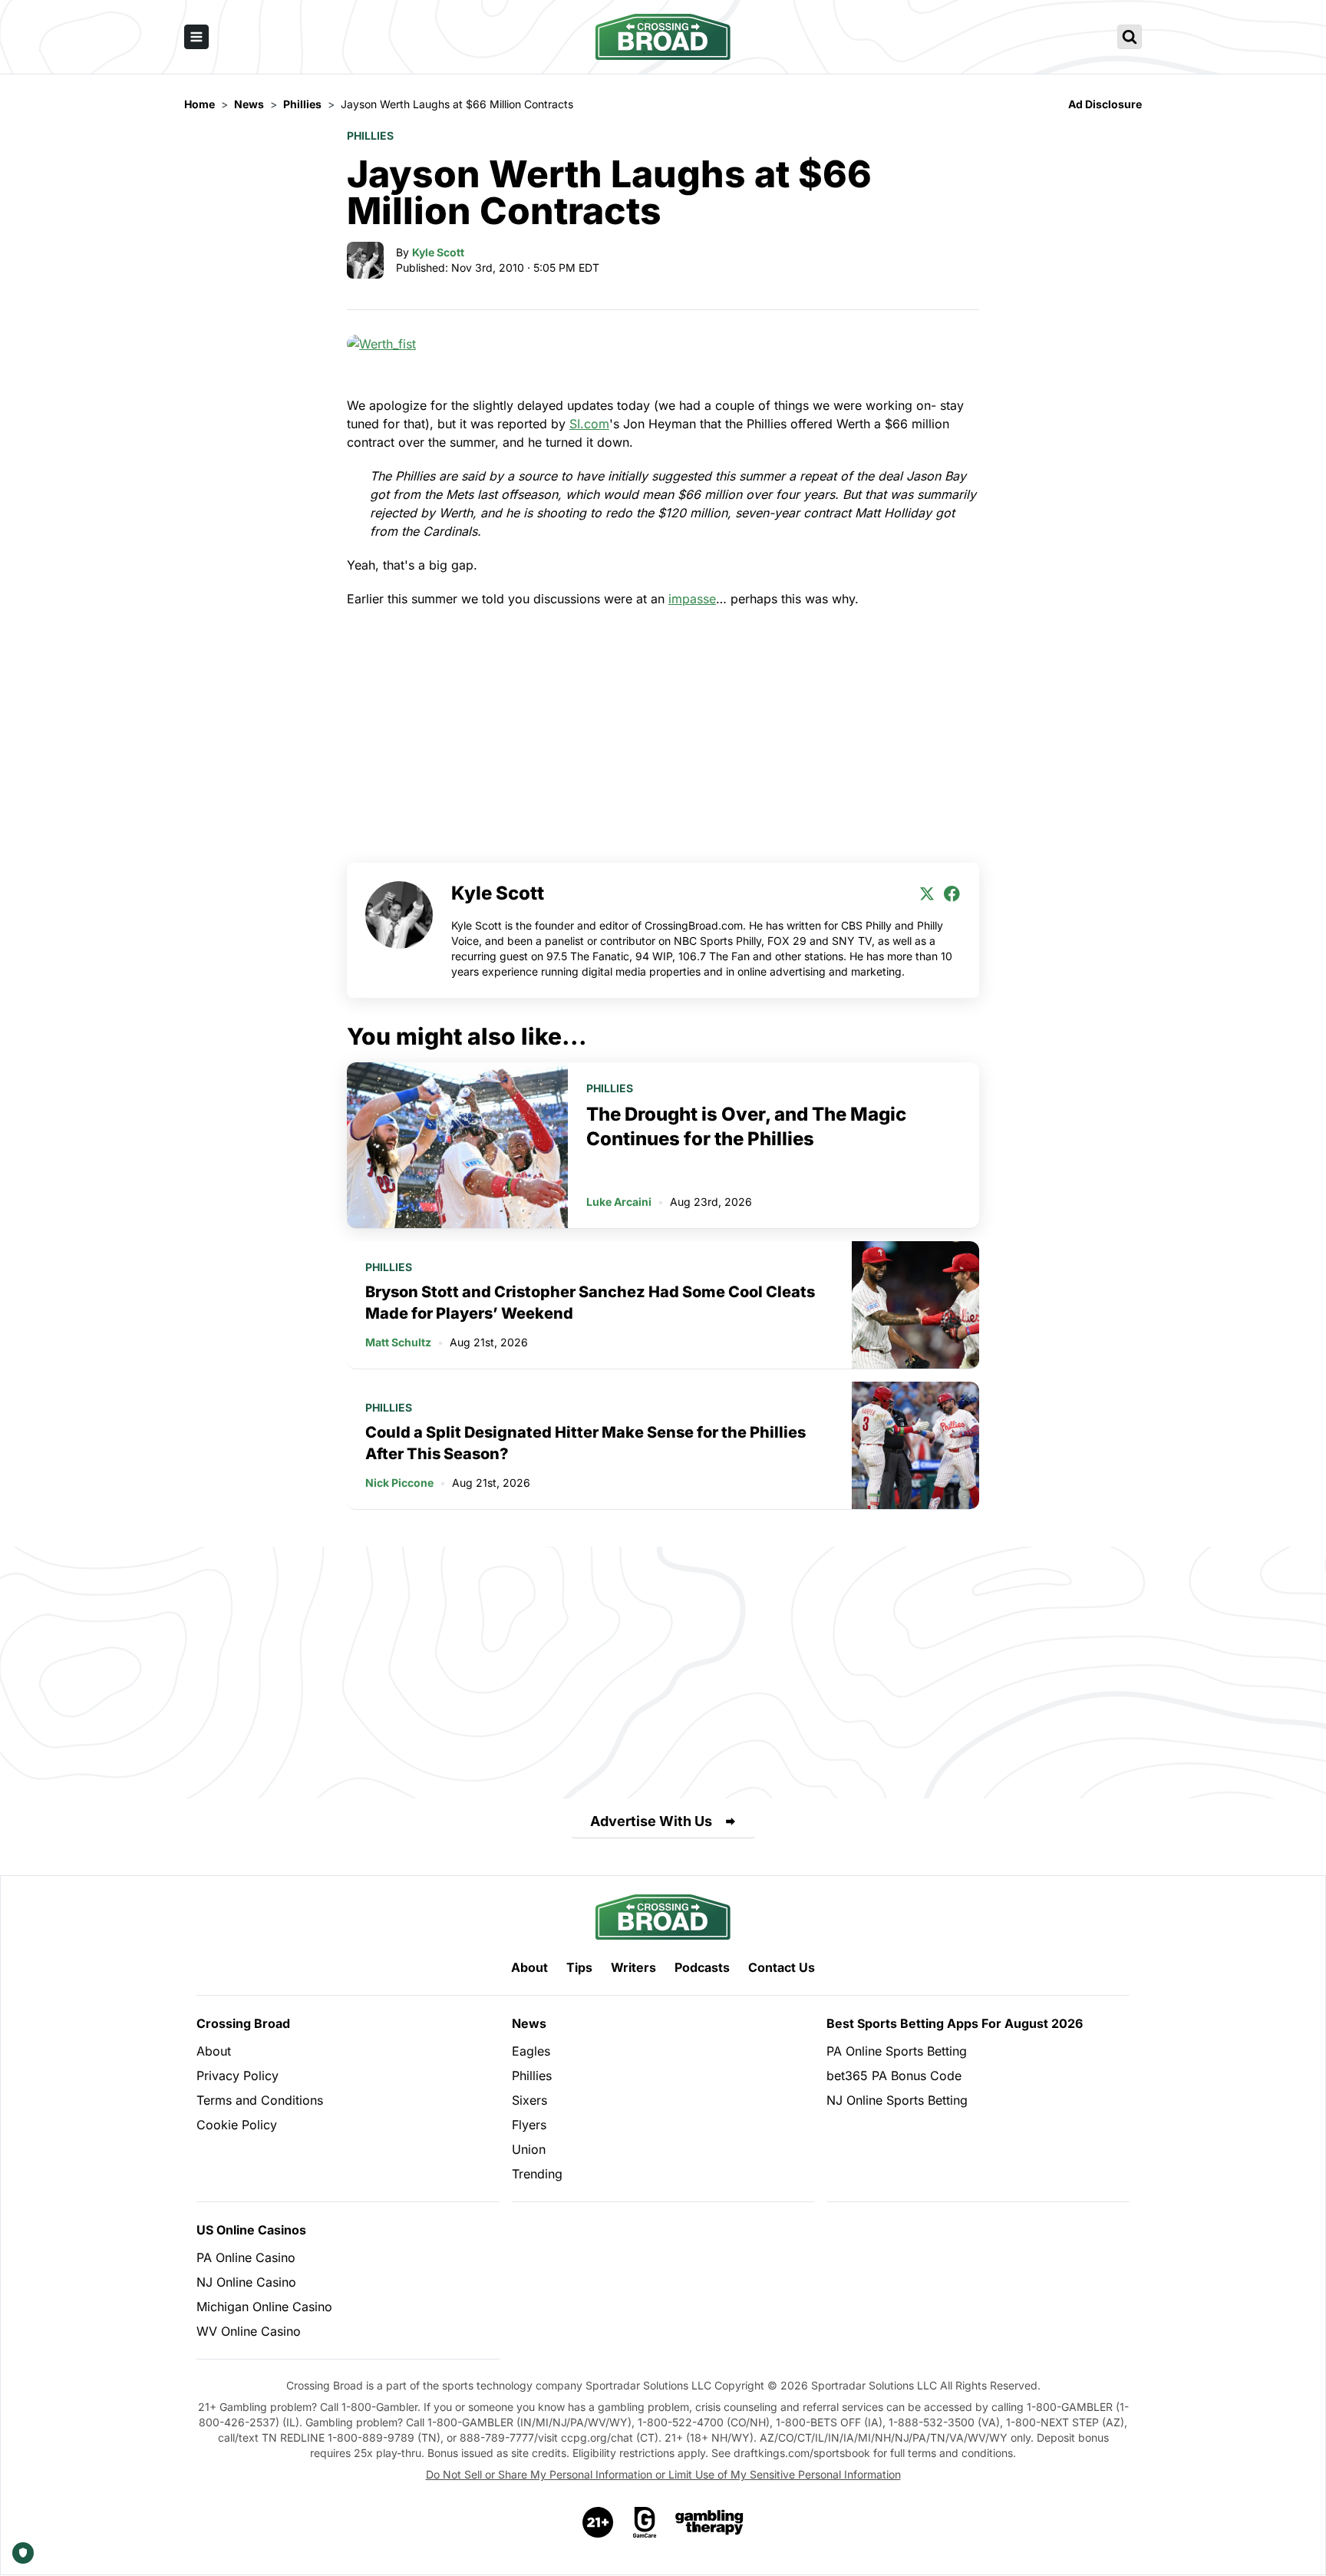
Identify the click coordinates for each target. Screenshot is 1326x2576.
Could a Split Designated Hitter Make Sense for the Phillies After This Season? (585, 1443)
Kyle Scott (438, 252)
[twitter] (927, 893)
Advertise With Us (651, 1821)
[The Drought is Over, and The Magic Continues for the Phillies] (457, 1145)
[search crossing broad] (1130, 37)
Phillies (370, 135)
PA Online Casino (246, 2257)
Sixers (529, 2100)
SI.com (589, 424)
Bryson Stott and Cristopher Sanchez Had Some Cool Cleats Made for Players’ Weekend (590, 1303)
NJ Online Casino (246, 2282)
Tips (579, 1967)
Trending (537, 2174)
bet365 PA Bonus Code (894, 2076)
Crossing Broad (243, 2023)
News (529, 2023)
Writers (633, 1967)
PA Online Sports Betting (897, 2051)
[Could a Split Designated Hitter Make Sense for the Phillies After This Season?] (915, 1445)
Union (529, 2149)
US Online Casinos (251, 2230)
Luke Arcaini (619, 1202)
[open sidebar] (196, 37)
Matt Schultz (398, 1342)
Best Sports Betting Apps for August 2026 (955, 2023)
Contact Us (782, 1967)
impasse (692, 599)
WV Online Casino (249, 2331)
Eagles (531, 2051)
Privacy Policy (237, 2076)
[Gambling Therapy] (709, 2522)
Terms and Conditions (260, 2100)
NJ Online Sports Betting (897, 2100)
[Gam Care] (645, 2522)
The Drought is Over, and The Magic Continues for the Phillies (746, 1126)
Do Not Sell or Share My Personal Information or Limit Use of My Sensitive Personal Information (663, 2474)
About (529, 1967)
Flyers (529, 2125)
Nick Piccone (399, 1483)
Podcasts (702, 1967)
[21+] (599, 2522)
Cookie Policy (237, 2125)
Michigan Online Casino (264, 2307)
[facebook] (952, 893)
